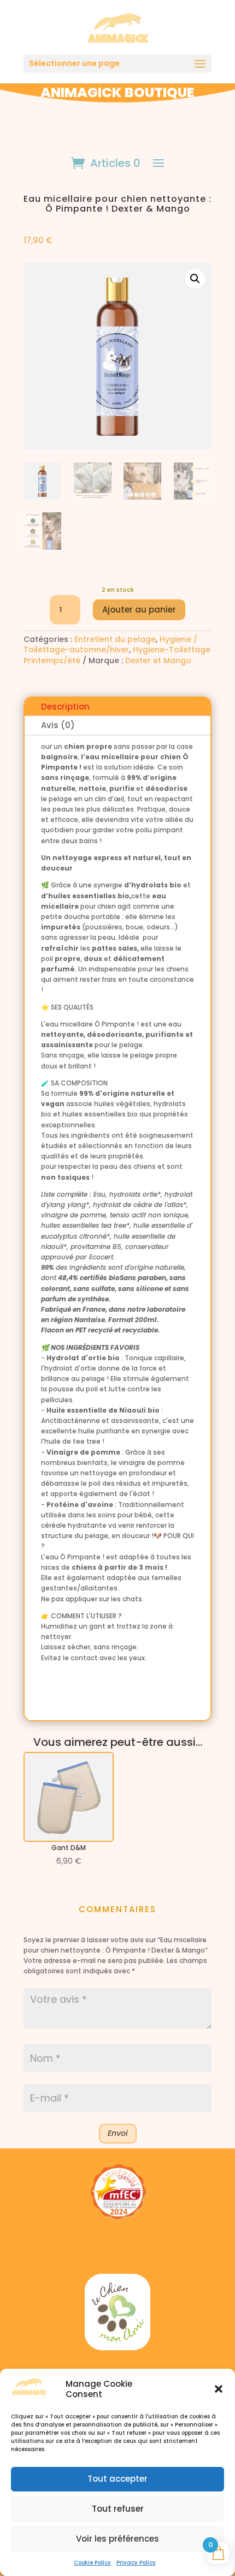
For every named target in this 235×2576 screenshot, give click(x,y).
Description (65, 707)
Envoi (118, 2133)
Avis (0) (58, 725)
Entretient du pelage (115, 639)
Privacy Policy (136, 2563)
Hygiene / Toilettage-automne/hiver (110, 644)
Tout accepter (117, 2479)
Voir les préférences (117, 2539)
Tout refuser (118, 2509)
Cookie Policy (92, 2563)
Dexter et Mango (158, 660)
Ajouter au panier (139, 610)
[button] (219, 2389)
